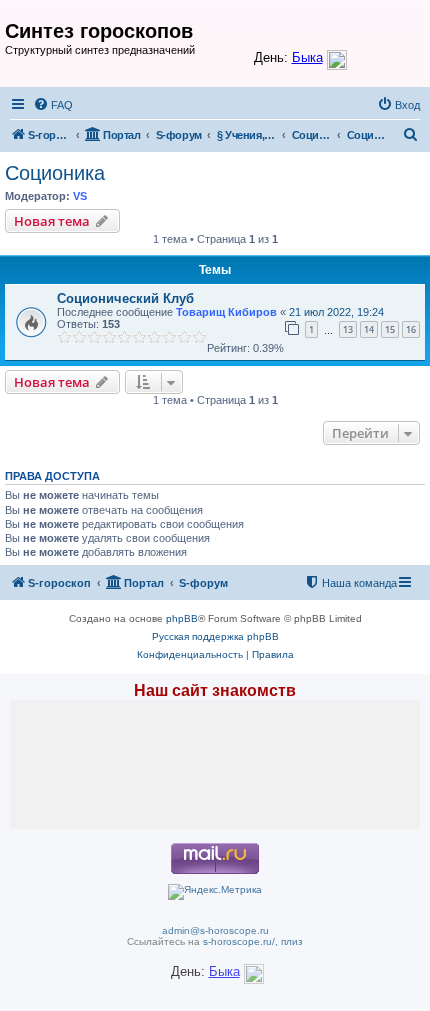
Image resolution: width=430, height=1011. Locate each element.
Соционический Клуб (125, 298)
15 (390, 329)
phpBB (182, 618)
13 (348, 329)
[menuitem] (53, 105)
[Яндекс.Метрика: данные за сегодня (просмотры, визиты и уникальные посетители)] (215, 892)
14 (369, 329)
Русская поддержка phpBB (215, 636)
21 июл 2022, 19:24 (336, 312)
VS (80, 196)
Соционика (55, 173)
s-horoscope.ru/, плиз (253, 941)
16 (411, 329)
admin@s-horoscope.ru (215, 930)
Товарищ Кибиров (226, 312)
